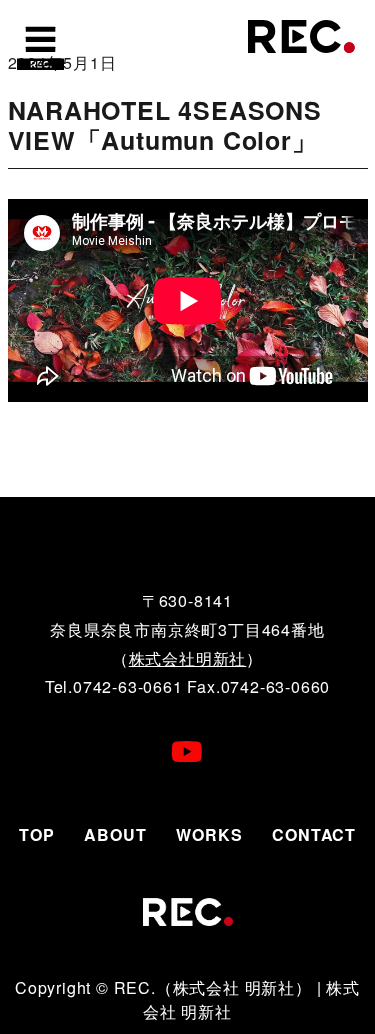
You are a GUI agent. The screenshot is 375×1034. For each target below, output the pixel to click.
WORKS (209, 834)
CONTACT (314, 834)
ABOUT (115, 834)
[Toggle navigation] (40, 45)
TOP (36, 834)
